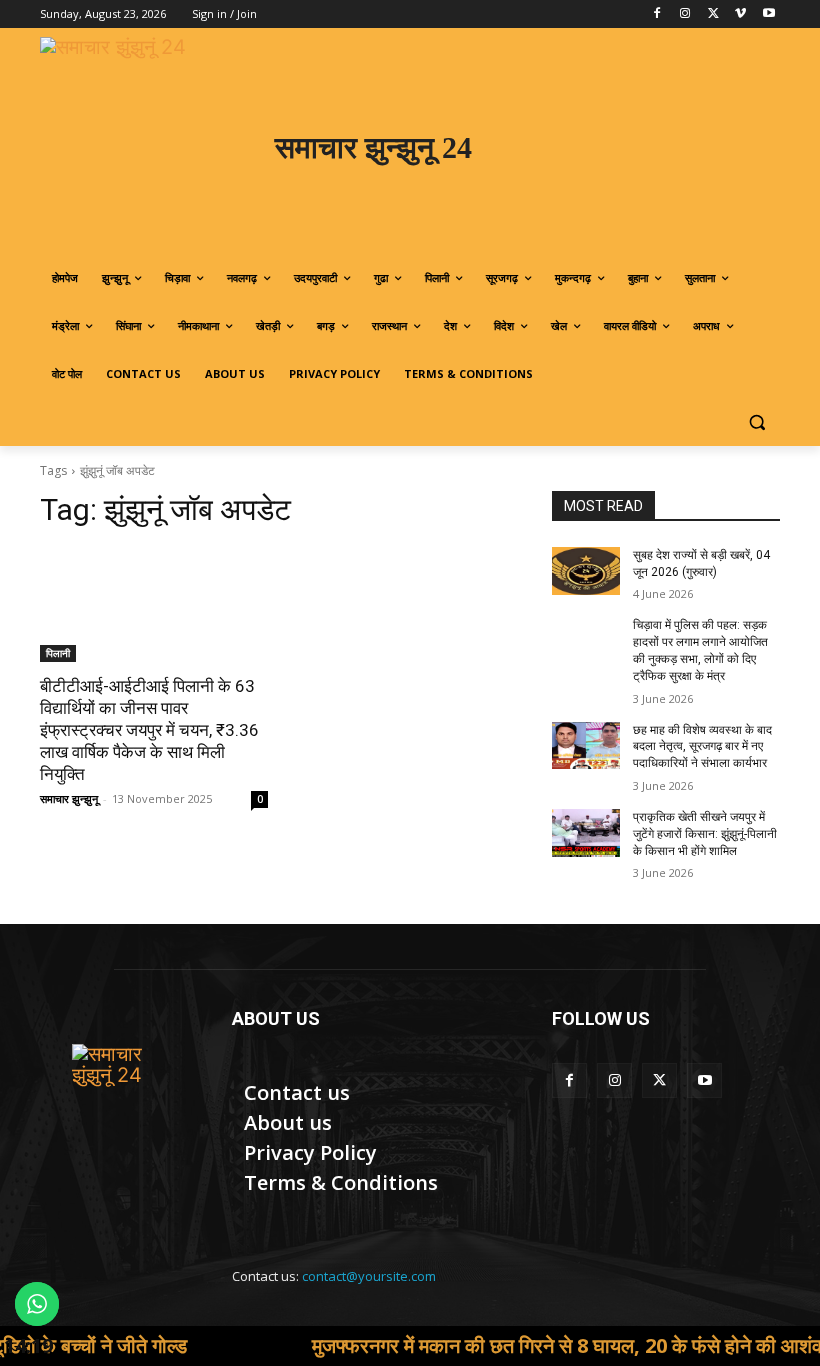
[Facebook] (657, 14)
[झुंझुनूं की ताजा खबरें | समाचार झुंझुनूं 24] (122, 1094)
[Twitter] (713, 14)
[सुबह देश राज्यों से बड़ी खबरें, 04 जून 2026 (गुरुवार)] (586, 571)
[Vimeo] (740, 14)
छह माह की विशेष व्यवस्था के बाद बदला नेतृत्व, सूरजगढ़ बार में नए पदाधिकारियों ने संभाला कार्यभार (702, 747)
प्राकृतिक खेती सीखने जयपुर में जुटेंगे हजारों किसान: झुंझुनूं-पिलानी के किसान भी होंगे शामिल (705, 834)
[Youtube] (768, 14)
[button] (756, 422)
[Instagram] (685, 14)
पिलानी (58, 653)
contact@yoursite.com (369, 1276)
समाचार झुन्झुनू (69, 798)
